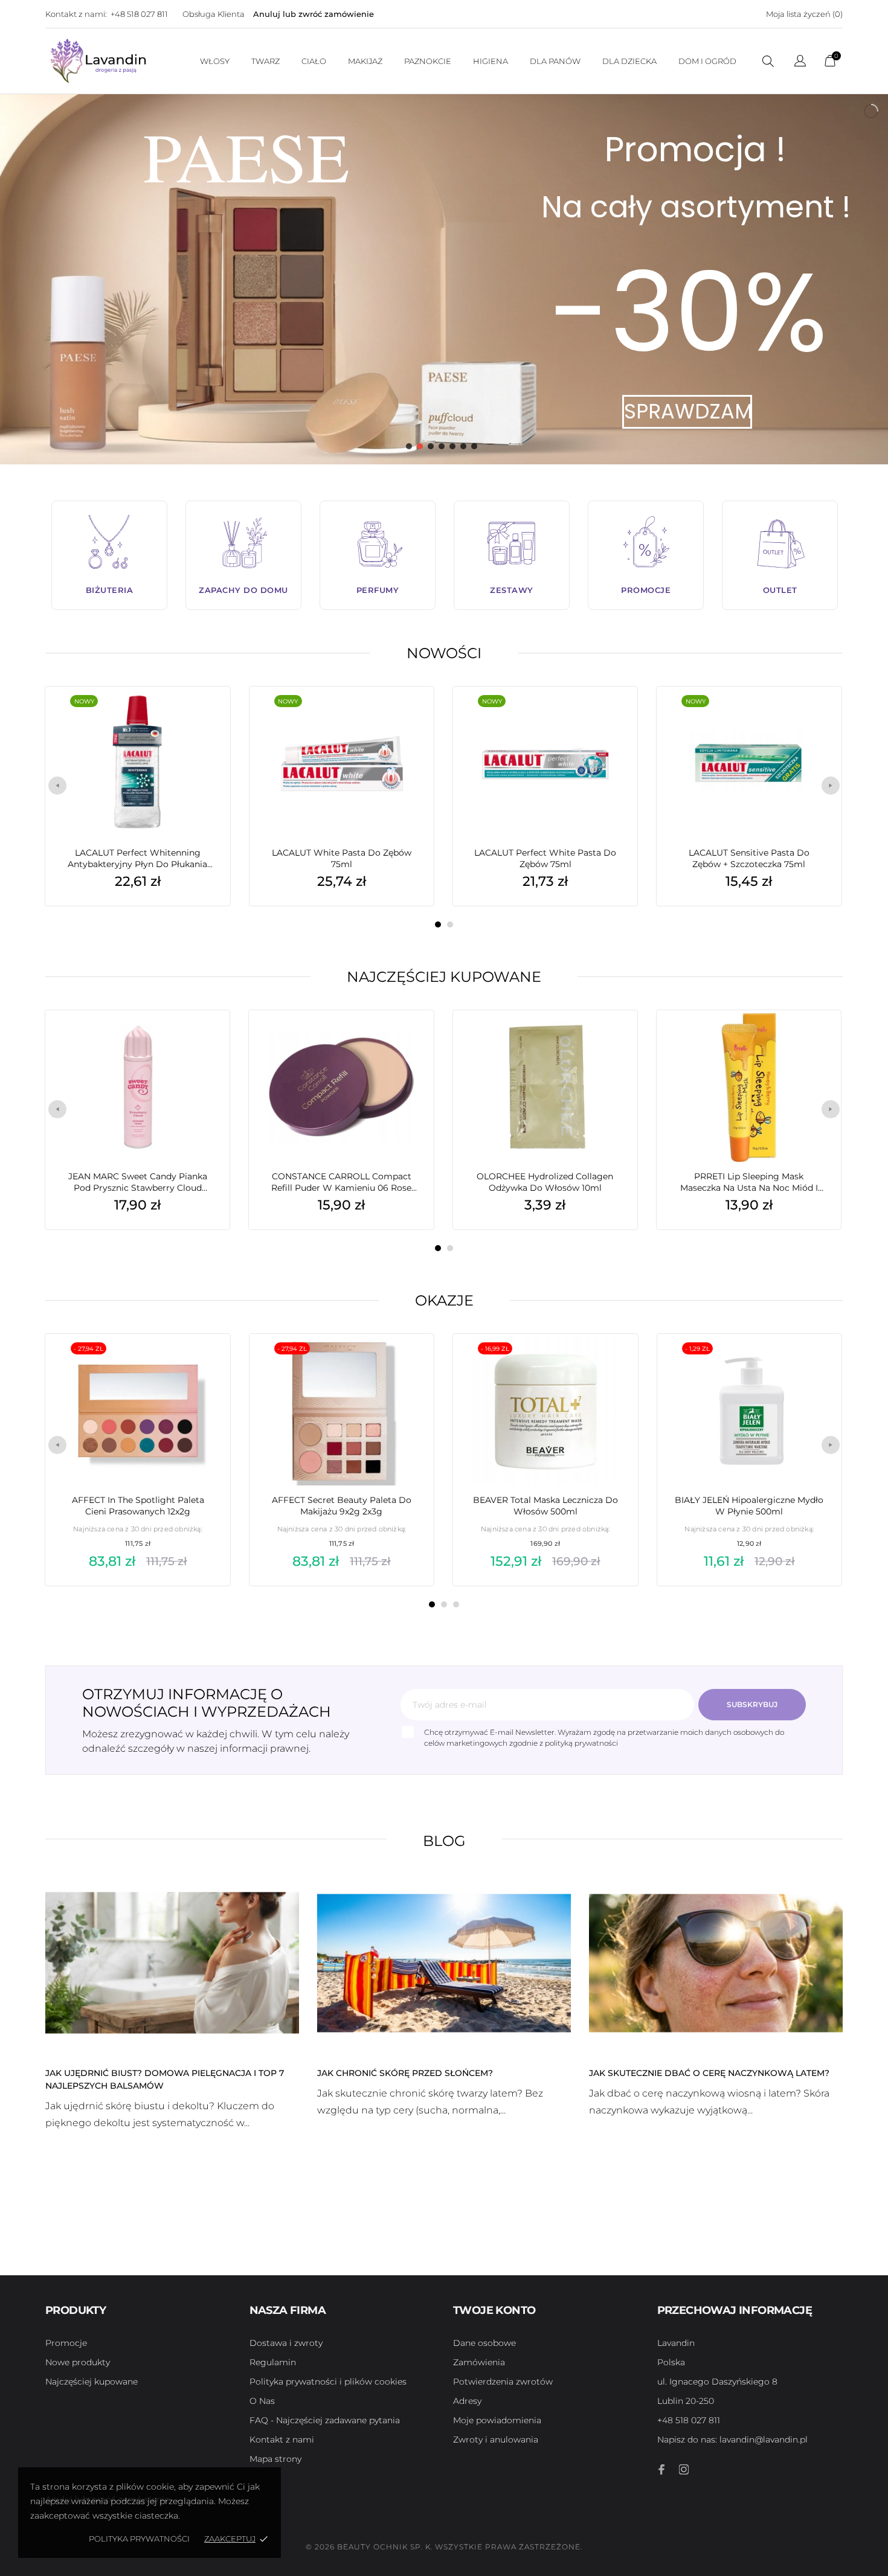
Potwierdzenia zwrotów (503, 2382)
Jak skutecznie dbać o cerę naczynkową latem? (709, 2073)
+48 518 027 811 (139, 14)
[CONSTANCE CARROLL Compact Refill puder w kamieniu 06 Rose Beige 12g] (407, 1040)
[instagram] (684, 2469)
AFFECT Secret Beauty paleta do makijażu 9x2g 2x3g (342, 1506)
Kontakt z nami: (76, 14)
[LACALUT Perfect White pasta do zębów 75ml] (610, 717)
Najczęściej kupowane (444, 977)
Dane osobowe (484, 2343)
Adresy (467, 2401)
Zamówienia (479, 2362)
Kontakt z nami (282, 2440)
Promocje (66, 2343)
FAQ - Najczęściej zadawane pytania (325, 2420)
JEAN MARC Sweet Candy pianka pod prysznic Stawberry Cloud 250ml (138, 1182)
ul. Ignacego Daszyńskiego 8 (717, 2382)
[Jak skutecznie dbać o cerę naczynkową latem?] (716, 1962)
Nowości (444, 653)
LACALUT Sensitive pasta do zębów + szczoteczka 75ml (749, 858)
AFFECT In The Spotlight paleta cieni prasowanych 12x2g (138, 1506)
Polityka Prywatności (139, 2539)
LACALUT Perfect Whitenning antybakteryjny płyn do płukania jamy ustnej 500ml (137, 859)
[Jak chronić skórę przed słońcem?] (444, 1962)
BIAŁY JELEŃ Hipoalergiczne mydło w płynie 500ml (749, 1506)
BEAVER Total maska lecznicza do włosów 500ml (545, 1506)
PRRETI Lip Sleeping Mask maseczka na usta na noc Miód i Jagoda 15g (749, 1182)
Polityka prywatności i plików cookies (328, 2382)
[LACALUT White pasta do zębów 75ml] (407, 717)
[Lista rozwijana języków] (800, 62)
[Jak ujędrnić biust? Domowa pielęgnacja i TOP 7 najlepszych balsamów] (172, 1962)
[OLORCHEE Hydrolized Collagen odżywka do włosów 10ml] (610, 1040)
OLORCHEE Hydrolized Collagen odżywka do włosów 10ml (545, 1182)
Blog (444, 1841)
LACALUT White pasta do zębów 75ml (342, 858)
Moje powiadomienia (497, 2420)
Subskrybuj (752, 1704)
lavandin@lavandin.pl (732, 2440)
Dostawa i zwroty (286, 2343)
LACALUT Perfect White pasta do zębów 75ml (545, 858)
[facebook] (662, 2469)
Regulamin (273, 2362)
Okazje (444, 1300)
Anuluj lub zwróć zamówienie (314, 14)
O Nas (262, 2401)
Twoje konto (494, 2310)
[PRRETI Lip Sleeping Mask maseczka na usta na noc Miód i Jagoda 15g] (814, 1040)
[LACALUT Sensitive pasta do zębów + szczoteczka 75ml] (814, 717)
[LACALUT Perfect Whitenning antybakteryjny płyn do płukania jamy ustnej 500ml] (202, 717)
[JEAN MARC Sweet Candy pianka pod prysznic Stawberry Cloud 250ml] (202, 1040)
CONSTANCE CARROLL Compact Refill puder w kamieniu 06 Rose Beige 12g (341, 1182)
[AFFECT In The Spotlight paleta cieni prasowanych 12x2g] (203, 1364)
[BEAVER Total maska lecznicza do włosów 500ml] (610, 1364)
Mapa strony (275, 2459)
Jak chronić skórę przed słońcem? (405, 2073)
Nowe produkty (78, 2362)
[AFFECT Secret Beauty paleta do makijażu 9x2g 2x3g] (407, 1364)
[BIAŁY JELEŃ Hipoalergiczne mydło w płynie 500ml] (814, 1364)
